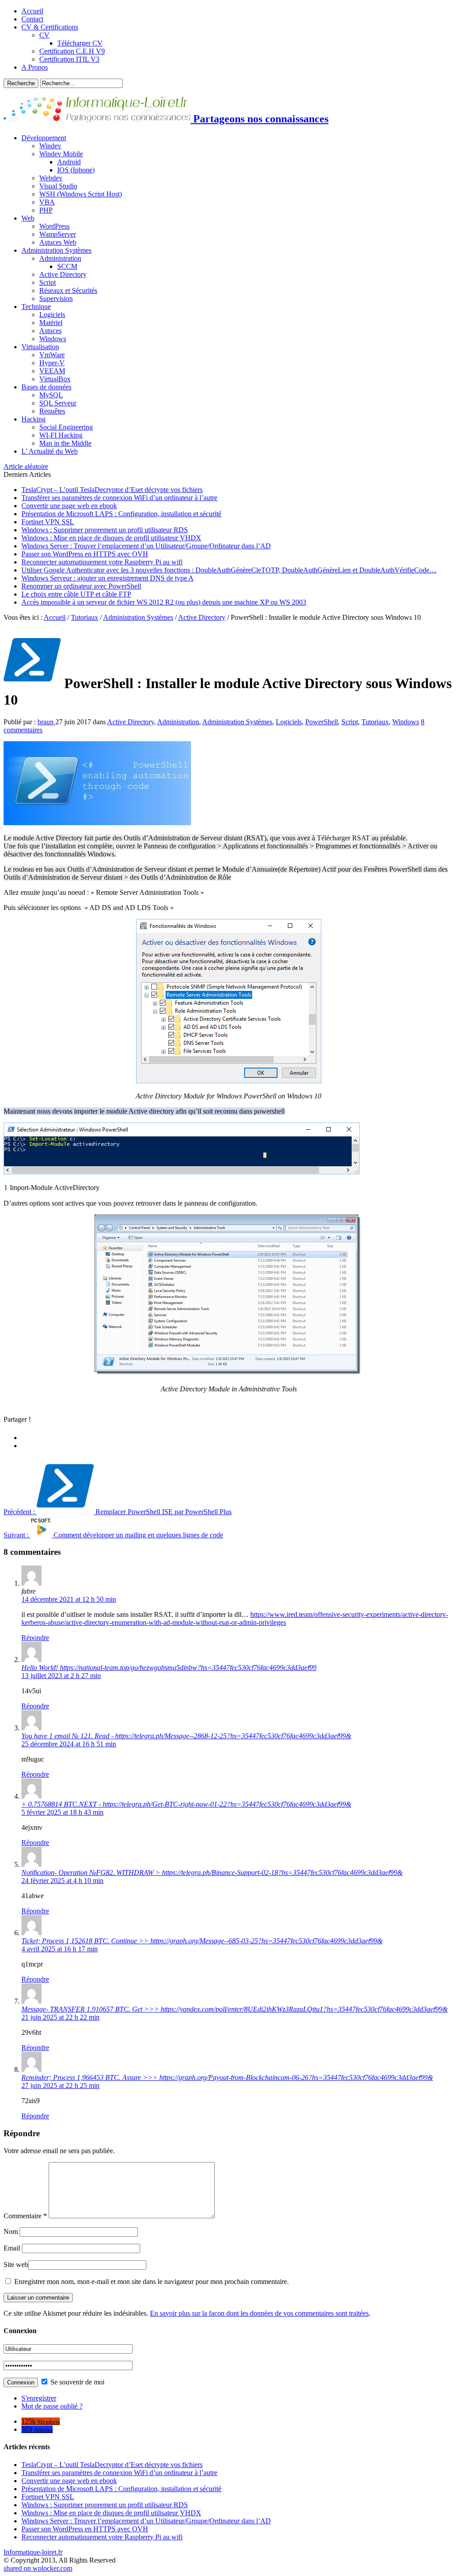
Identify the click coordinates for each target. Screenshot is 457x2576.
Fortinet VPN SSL (48, 522)
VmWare (52, 355)
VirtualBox (55, 379)
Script (48, 282)
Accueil (32, 11)
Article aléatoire (26, 466)
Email (12, 2248)
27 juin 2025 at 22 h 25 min (60, 2085)
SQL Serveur (58, 403)
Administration (60, 258)
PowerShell (322, 722)
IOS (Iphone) (76, 170)
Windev (50, 146)
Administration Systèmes (56, 250)
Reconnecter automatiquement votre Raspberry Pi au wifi (102, 562)
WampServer (58, 234)
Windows (53, 339)
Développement (44, 138)
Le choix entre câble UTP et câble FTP (76, 594)
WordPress (54, 226)
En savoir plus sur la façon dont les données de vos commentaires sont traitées (259, 2313)
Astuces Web (58, 242)
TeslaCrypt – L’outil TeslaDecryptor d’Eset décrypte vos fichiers (112, 490)
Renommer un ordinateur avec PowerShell (81, 586)
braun (46, 722)
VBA (47, 202)
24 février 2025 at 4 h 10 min (62, 1881)
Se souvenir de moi (77, 2382)
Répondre (35, 1638)
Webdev (51, 178)
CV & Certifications (50, 27)
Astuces (50, 331)
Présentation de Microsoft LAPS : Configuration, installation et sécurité (121, 514)
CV (44, 35)
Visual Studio (58, 186)
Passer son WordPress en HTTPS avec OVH (85, 554)
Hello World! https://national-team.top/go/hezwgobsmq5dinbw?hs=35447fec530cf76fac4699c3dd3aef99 (169, 1668)
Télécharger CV (80, 43)
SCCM (67, 266)
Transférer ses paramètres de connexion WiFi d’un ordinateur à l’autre (119, 498)
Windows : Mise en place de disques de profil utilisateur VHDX (111, 538)
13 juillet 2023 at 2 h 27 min (61, 1676)
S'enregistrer (39, 2398)
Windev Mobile (61, 154)
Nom (11, 2232)
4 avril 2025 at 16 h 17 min (60, 1949)
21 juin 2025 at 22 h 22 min (60, 2017)
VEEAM (52, 371)
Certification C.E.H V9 (72, 51)
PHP (46, 210)
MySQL (51, 395)
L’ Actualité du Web (50, 451)
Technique (36, 307)
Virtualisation (40, 347)
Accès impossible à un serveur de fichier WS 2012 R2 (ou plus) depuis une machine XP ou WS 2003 (164, 602)
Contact (32, 19)
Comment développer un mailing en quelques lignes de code (113, 1535)
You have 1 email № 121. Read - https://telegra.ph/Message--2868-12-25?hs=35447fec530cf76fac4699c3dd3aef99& (186, 1736)
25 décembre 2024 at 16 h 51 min (69, 1744)
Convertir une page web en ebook (69, 506)
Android (69, 162)
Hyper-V (52, 363)
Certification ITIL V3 (69, 59)
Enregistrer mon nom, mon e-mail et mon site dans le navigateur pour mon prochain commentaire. (152, 2282)
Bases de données (46, 387)
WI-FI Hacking (61, 435)
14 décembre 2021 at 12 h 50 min (69, 1599)
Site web (16, 2265)
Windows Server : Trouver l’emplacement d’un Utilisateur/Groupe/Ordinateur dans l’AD (146, 546)
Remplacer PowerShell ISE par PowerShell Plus (118, 1512)
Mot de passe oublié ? (52, 2406)
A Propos (35, 67)
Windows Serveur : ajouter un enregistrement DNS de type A (108, 578)
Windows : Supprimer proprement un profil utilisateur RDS (105, 530)
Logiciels (52, 315)
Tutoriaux (85, 617)
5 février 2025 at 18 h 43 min (62, 1812)
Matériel (51, 323)
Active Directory (63, 274)
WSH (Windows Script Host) (81, 194)
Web (28, 218)
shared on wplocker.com (38, 2568)
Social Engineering (66, 427)
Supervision (56, 299)
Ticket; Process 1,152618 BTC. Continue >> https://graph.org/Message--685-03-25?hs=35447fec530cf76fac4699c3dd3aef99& (202, 1941)
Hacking (33, 419)
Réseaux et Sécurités (68, 290)
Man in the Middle (65, 443)
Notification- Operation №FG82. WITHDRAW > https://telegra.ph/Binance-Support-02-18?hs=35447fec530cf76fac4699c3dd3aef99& (212, 1873)
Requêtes (52, 411)
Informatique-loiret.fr (33, 2552)
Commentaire (25, 2216)
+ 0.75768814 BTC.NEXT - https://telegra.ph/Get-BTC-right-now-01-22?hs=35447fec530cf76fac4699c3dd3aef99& (186, 1804)
